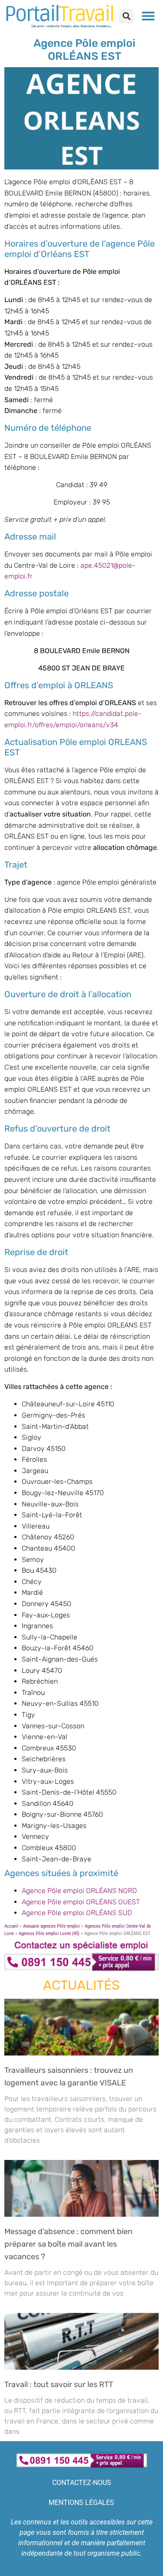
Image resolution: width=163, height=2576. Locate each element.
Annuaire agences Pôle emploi (52, 1926)
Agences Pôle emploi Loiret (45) (49, 1934)
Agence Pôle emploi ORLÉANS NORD (79, 1891)
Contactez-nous (82, 2483)
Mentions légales (81, 2503)
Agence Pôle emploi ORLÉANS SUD (77, 1913)
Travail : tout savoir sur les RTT (60, 2384)
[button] (126, 16)
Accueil (11, 1926)
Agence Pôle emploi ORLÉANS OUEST (81, 1902)
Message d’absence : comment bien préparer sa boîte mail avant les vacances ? (68, 2244)
